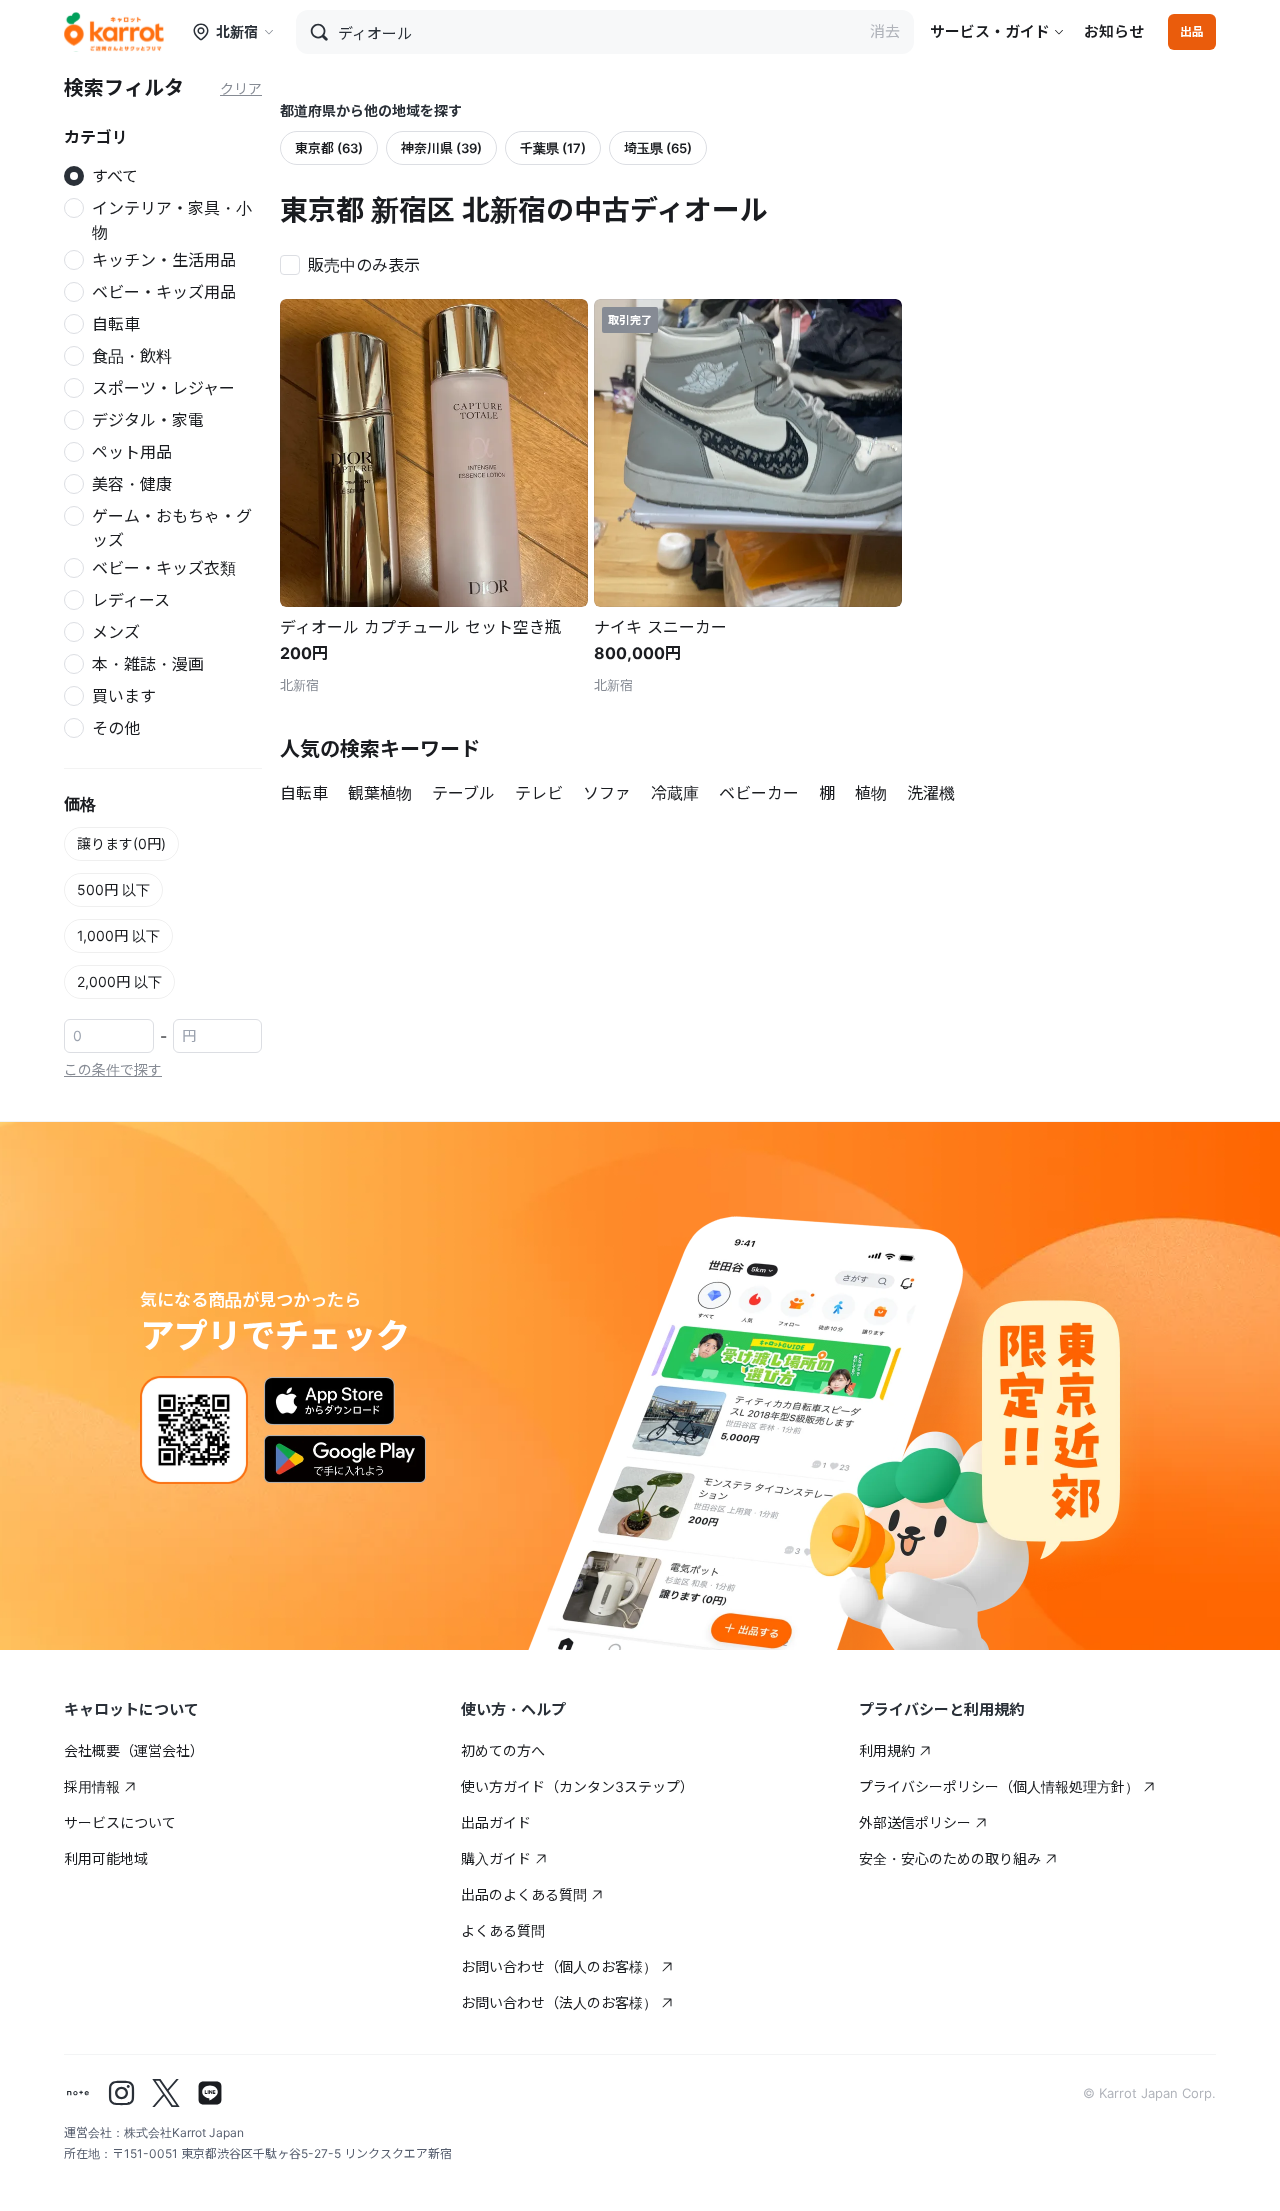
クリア (241, 88)
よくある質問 (503, 1930)
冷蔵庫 (675, 793)
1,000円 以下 (118, 935)
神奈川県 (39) (441, 148)
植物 (871, 793)
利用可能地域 (106, 1858)
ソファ (607, 793)
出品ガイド (496, 1822)
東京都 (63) (329, 148)
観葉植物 (380, 793)
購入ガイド (496, 1858)
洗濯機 (931, 793)
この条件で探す (113, 1069)
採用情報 (92, 1786)
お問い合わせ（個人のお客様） (559, 1966)
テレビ (539, 793)
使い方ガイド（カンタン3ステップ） (577, 1786)
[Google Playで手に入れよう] (345, 1459)
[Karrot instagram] (122, 2093)
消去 (885, 31)
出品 (1192, 31)
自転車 (304, 793)
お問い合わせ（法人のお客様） (559, 2002)
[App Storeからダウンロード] (329, 1401)
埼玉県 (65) (658, 148)
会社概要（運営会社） (134, 1750)
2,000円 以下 (119, 981)
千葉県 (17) (553, 148)
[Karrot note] (78, 2093)
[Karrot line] (210, 2093)
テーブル (463, 793)
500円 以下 (113, 889)
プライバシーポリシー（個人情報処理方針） (999, 1786)
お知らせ (1114, 31)
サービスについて (120, 1822)
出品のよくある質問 (524, 1894)
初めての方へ (503, 1750)
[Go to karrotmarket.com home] (114, 32)
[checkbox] (356, 263)
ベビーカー (759, 793)
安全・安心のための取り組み (950, 1858)
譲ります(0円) (121, 843)
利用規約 (887, 1750)
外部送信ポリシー (915, 1822)
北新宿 (237, 31)
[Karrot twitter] (166, 2093)
